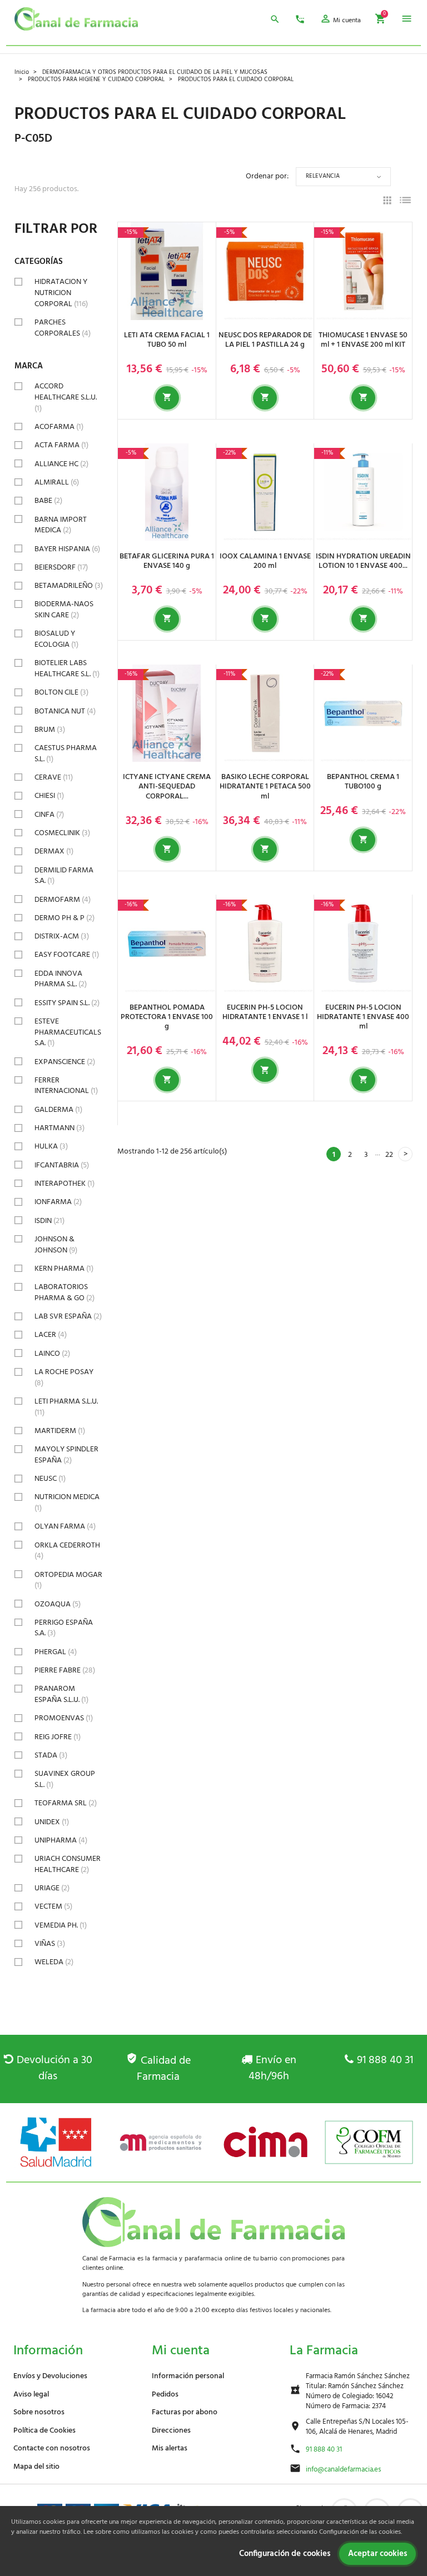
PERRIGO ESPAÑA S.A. (64, 1628)
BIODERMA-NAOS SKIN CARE (64, 610)
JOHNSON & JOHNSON (56, 1245)
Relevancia (323, 176)
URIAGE (52, 1888)
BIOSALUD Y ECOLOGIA (56, 639)
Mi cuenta (181, 2351)
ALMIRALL (57, 483)
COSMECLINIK (62, 833)
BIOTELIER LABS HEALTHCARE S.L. (67, 669)
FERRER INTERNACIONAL (66, 1086)
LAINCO (52, 1354)
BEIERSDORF (61, 568)
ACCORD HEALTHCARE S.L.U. (66, 397)
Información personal (188, 2376)
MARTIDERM (60, 1431)
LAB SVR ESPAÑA (68, 1317)
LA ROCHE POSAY (64, 1378)
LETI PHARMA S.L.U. (66, 1407)
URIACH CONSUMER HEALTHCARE (68, 1864)
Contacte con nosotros (52, 2448)
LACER (51, 1335)
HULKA (51, 1147)
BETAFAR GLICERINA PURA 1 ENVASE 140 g (167, 561)
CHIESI (49, 796)
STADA (51, 1756)
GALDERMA (58, 1110)
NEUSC (50, 1479)
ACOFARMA (59, 427)
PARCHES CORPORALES (63, 328)
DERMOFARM (63, 900)
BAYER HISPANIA (67, 549)
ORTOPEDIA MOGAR (68, 1581)
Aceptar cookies (378, 2554)
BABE (48, 501)
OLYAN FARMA (65, 1527)
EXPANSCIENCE (65, 1062)
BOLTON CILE (61, 693)
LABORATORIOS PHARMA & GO (64, 1293)
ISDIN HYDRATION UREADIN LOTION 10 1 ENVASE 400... (363, 561)
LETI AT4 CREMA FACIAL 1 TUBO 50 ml (167, 340)
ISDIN (49, 1221)
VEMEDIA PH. (61, 1926)
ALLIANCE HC (61, 464)
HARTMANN (59, 1128)
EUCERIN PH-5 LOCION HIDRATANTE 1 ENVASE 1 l (265, 1012)
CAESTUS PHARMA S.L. (66, 754)
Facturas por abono (185, 2412)
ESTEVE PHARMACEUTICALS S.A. (68, 1032)
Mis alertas (170, 2448)
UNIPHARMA (61, 1841)
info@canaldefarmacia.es (343, 2470)
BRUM (50, 730)
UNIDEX (52, 1822)
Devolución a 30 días (54, 2068)
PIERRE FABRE (65, 1671)
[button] (340, 21)
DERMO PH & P (64, 918)
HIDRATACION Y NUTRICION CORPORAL (61, 293)
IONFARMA (58, 1202)
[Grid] (387, 202)
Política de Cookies (44, 2431)
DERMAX (54, 852)
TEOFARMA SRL (66, 1803)
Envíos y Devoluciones (50, 2376)
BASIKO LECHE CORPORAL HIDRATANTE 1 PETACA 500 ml (265, 787)
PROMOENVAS (64, 1718)
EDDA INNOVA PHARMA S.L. (61, 979)
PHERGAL (56, 1652)
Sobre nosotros (39, 2412)
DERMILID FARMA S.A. (64, 876)
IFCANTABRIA (62, 1165)
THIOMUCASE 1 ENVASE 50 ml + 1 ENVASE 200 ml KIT (363, 340)
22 (389, 1155)
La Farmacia (324, 2351)
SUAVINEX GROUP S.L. (65, 1779)
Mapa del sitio (36, 2467)
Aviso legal (31, 2395)
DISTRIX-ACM (62, 937)
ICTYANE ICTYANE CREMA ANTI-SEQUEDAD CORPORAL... (167, 787)
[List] (405, 202)
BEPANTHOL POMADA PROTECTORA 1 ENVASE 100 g (167, 1017)
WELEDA (54, 1962)
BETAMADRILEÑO (69, 586)
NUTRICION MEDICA (67, 1503)
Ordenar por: (267, 176)
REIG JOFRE (58, 1737)
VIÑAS (50, 1944)
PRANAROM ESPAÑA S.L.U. (61, 1694)
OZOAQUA (58, 1604)
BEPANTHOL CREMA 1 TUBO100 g (363, 782)
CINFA (49, 815)
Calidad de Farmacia (164, 2069)
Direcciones (171, 2431)
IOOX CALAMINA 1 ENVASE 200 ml (265, 561)
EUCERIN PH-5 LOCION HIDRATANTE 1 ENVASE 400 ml (363, 1017)
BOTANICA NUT (65, 712)
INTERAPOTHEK (64, 1184)
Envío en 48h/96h (272, 2068)
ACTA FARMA (61, 445)
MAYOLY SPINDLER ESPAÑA (66, 1455)
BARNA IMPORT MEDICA (61, 525)
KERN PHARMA (64, 1269)
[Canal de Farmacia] (76, 19)
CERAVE (54, 778)
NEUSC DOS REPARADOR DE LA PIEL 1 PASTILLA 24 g (265, 340)
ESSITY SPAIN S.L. (67, 1003)
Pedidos (165, 2395)
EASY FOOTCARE (67, 955)
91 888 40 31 (385, 2060)
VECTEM (53, 1907)
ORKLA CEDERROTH (67, 1551)
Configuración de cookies (285, 2554)
